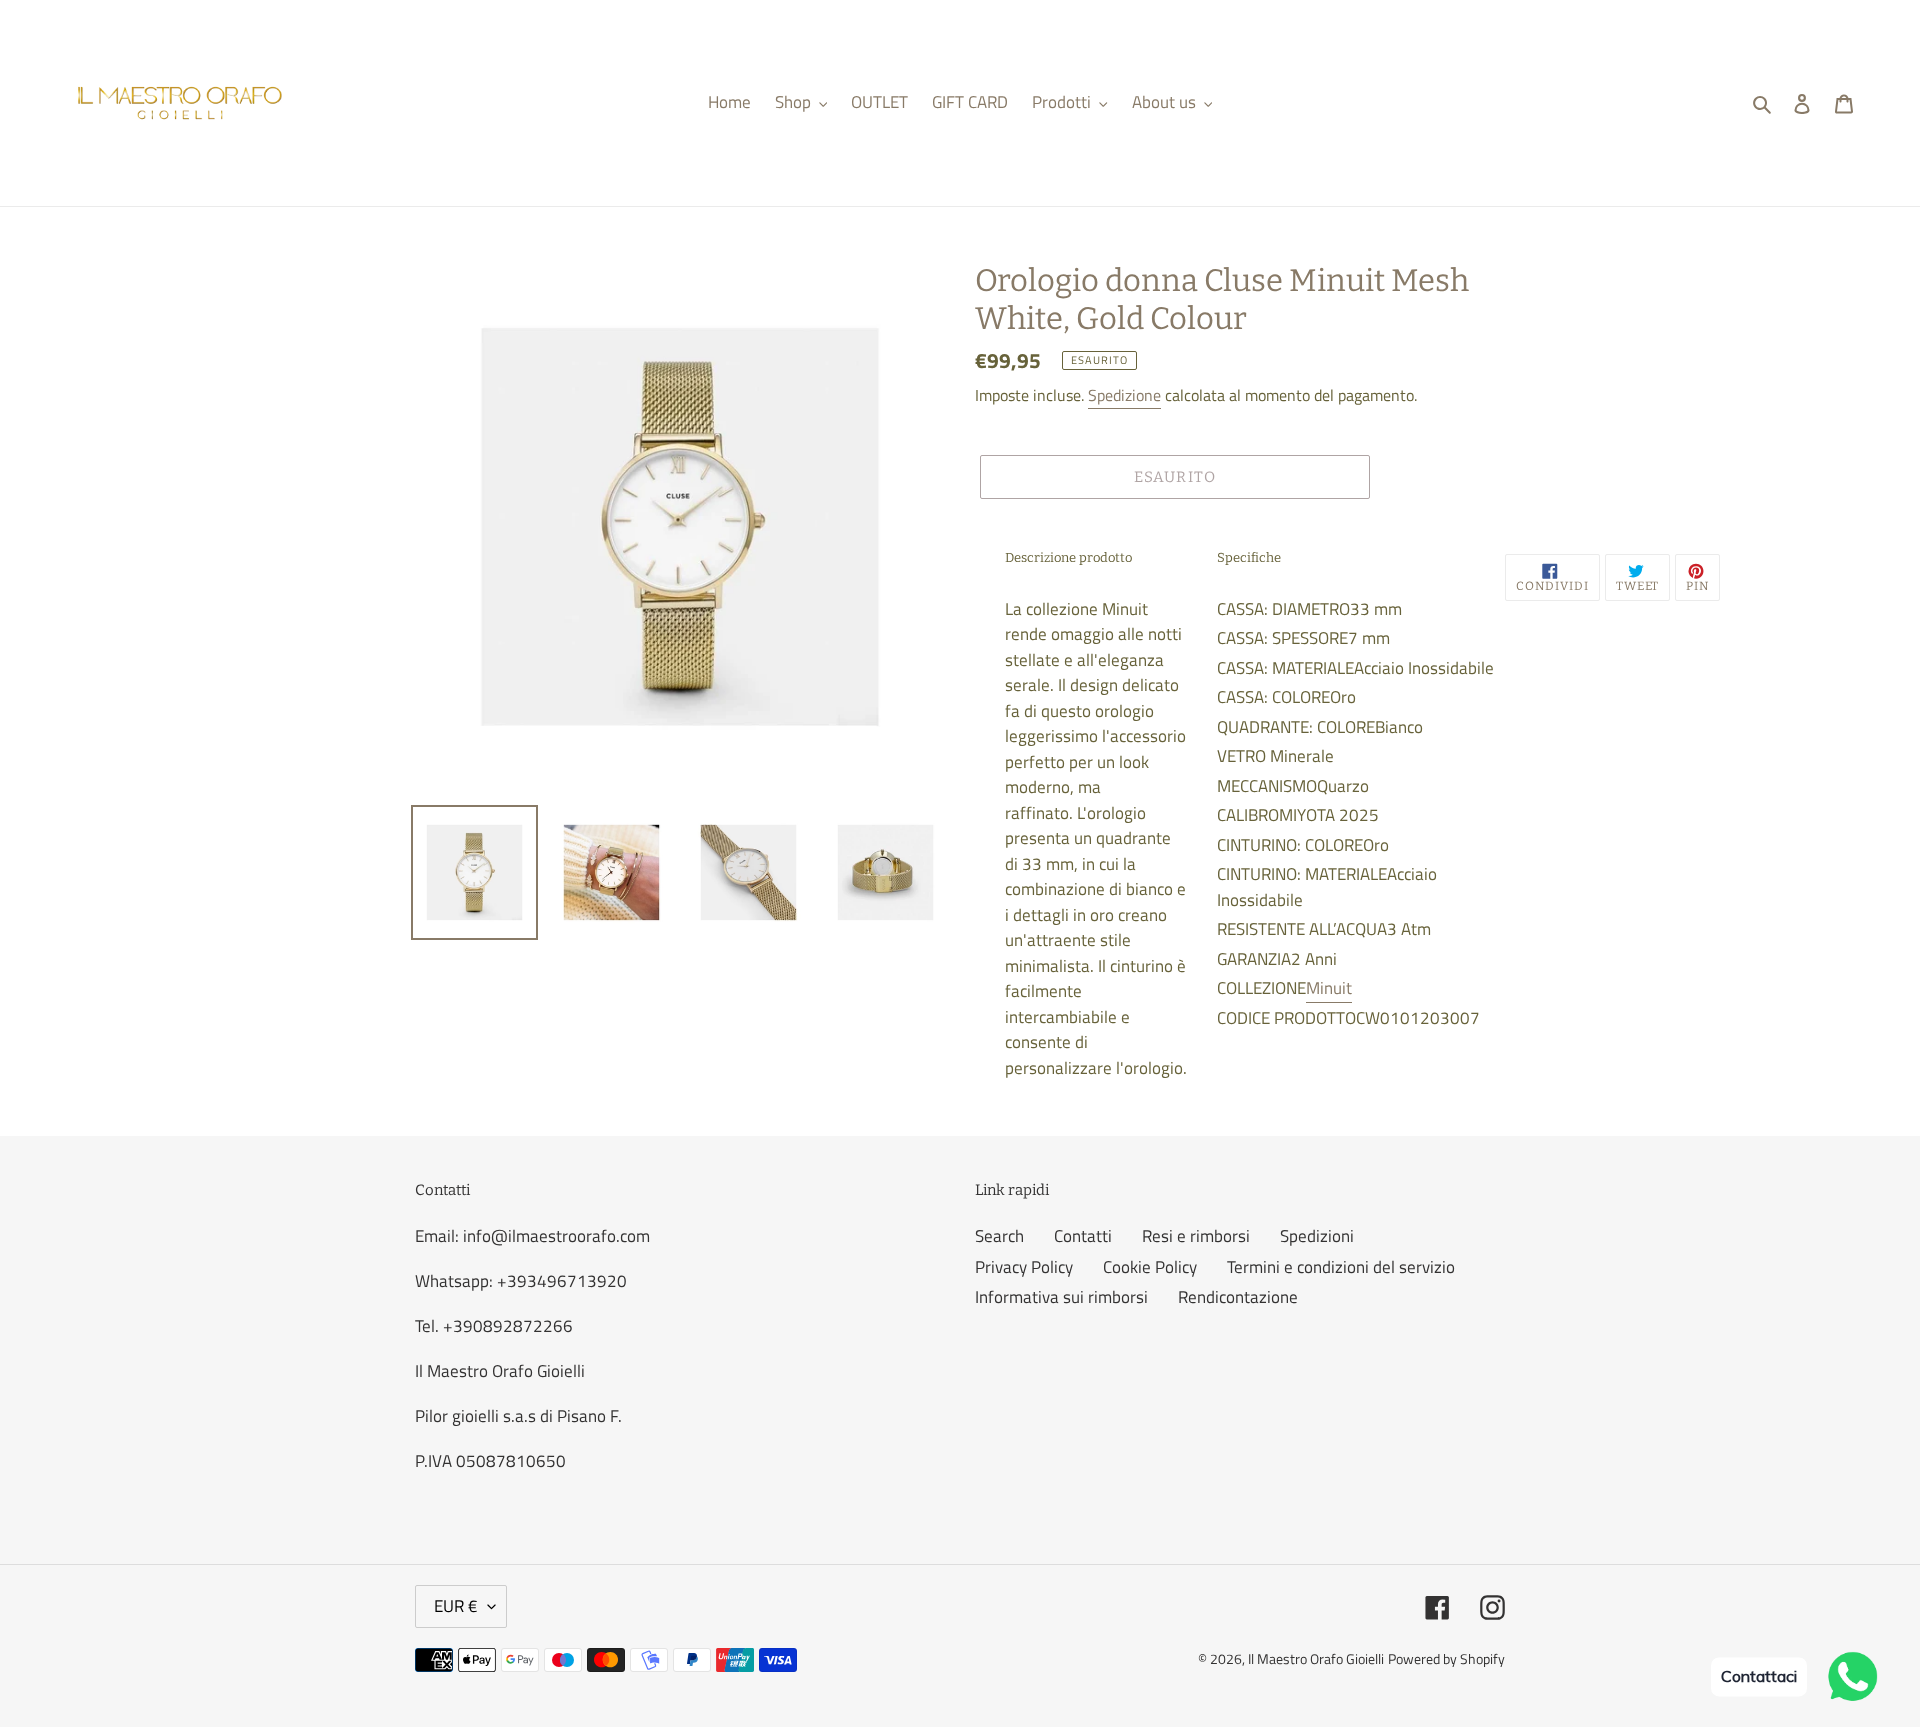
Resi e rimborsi (1196, 1236)
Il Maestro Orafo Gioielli (1316, 1658)
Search (999, 1236)
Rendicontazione (1238, 1297)
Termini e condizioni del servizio (1341, 1267)
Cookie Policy (1150, 1267)
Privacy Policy (1024, 1267)
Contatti (1083, 1236)
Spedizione (1124, 395)
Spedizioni (1317, 1236)
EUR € (456, 1606)
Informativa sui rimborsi (1061, 1297)
